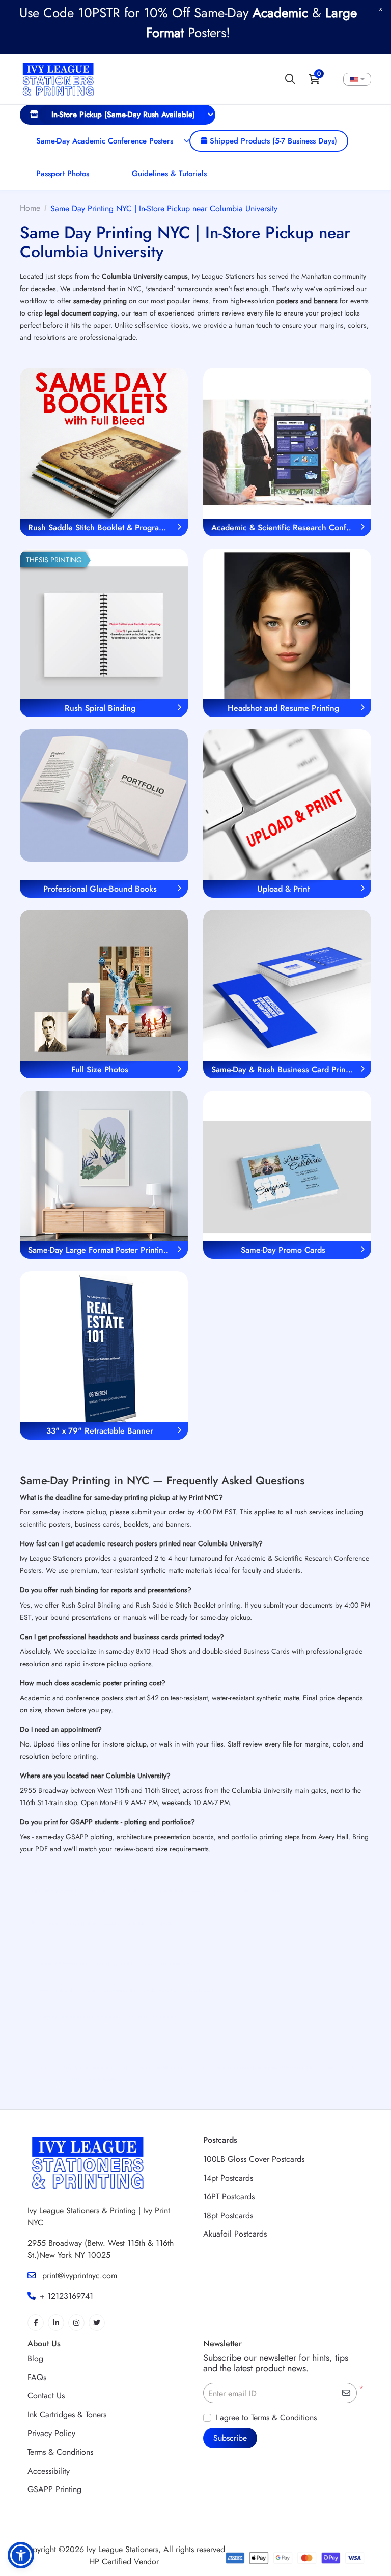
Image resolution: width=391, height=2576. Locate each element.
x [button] (381, 8)
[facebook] (36, 2323)
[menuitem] (118, 115)
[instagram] (76, 2323)
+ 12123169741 (66, 2296)
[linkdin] (56, 2323)
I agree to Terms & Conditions (266, 2417)
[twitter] (97, 2323)
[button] (21, 2555)
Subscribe (230, 2438)
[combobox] (357, 79)
